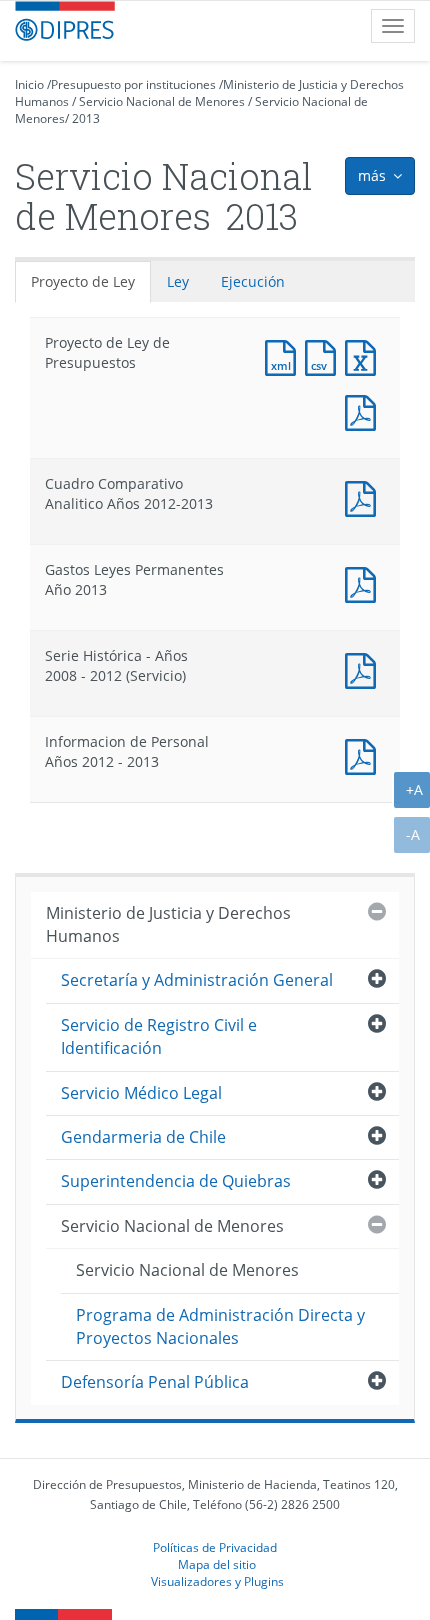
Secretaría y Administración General (197, 980)
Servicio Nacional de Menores (162, 101)
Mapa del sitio (217, 1564)
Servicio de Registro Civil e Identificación (159, 1036)
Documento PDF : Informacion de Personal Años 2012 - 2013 (365, 754)
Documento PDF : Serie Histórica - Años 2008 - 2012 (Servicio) (365, 668)
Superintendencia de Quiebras (176, 1181)
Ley (178, 281)
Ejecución (253, 281)
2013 (86, 118)
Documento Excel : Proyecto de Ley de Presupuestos (365, 355)
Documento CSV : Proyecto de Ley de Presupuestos (325, 355)
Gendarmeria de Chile (143, 1137)
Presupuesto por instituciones (133, 84)
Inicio (29, 84)
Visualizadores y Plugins (217, 1581)
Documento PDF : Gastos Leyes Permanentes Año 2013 (365, 582)
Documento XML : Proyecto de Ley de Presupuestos (285, 355)
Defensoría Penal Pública (155, 1382)
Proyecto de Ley (83, 281)
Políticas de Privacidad (215, 1547)
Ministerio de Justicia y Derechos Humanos (168, 924)
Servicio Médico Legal (141, 1093)
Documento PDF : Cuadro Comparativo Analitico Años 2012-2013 (365, 496)
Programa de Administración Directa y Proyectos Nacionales (220, 1326)
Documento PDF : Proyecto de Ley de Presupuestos (365, 410)
